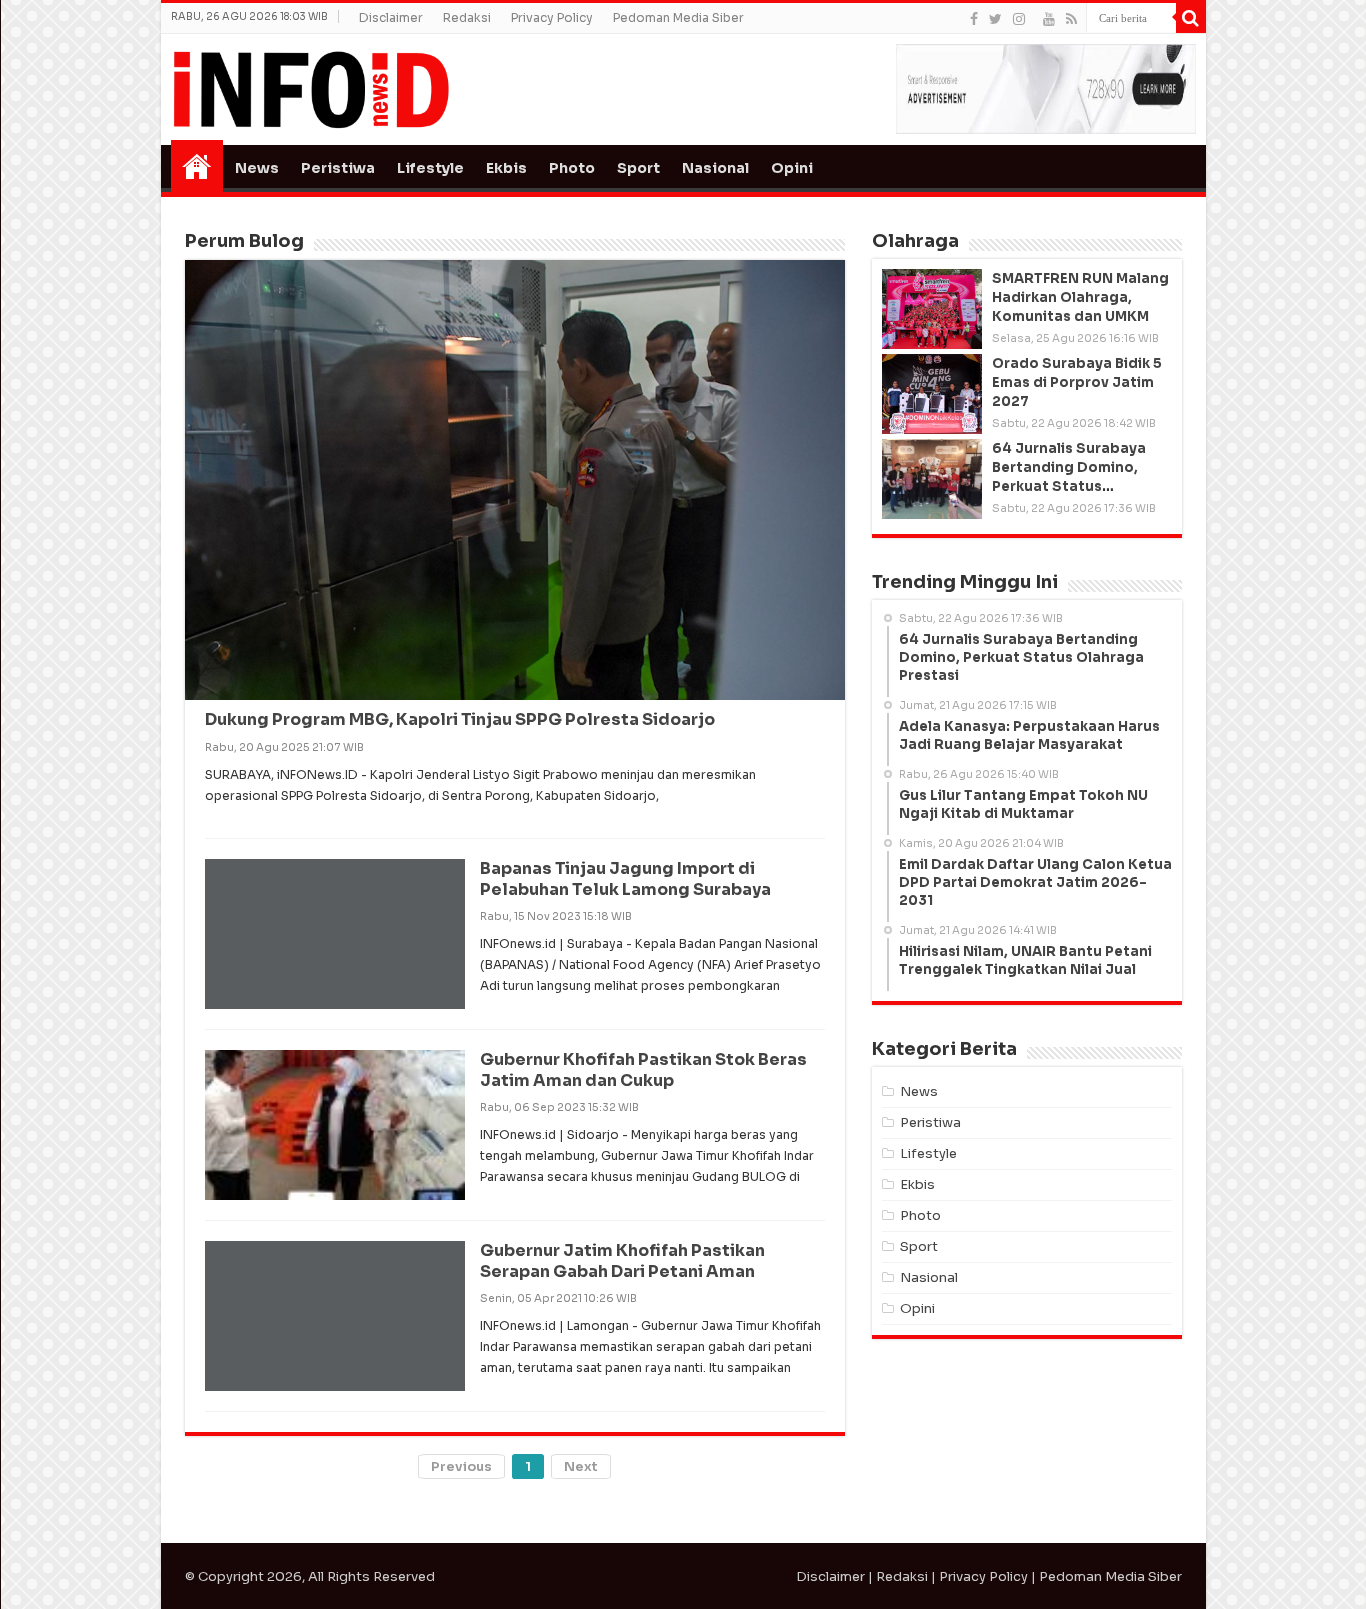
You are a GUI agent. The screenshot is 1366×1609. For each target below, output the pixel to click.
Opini (792, 168)
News (257, 168)
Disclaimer (391, 17)
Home (197, 166)
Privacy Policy (552, 17)
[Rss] (1071, 19)
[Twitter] (995, 19)
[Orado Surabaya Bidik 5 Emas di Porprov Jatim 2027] (932, 394)
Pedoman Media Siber (678, 17)
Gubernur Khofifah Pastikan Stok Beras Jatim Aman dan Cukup (643, 1070)
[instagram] (1019, 19)
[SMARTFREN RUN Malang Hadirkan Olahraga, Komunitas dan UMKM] (932, 309)
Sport (638, 168)
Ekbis (506, 168)
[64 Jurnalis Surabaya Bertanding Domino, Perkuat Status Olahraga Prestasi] (932, 479)
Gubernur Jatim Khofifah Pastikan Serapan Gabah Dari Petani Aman (622, 1261)
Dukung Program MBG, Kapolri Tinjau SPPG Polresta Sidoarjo (460, 719)
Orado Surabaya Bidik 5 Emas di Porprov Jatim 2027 (1077, 382)
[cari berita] (1191, 18)
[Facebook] (974, 19)
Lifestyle (430, 168)
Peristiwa (338, 168)
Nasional (715, 168)
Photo (572, 168)
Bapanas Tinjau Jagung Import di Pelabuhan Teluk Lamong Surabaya (625, 879)
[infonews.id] (311, 88)
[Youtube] (1049, 19)
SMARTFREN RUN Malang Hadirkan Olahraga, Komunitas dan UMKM (1080, 297)
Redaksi (467, 17)
